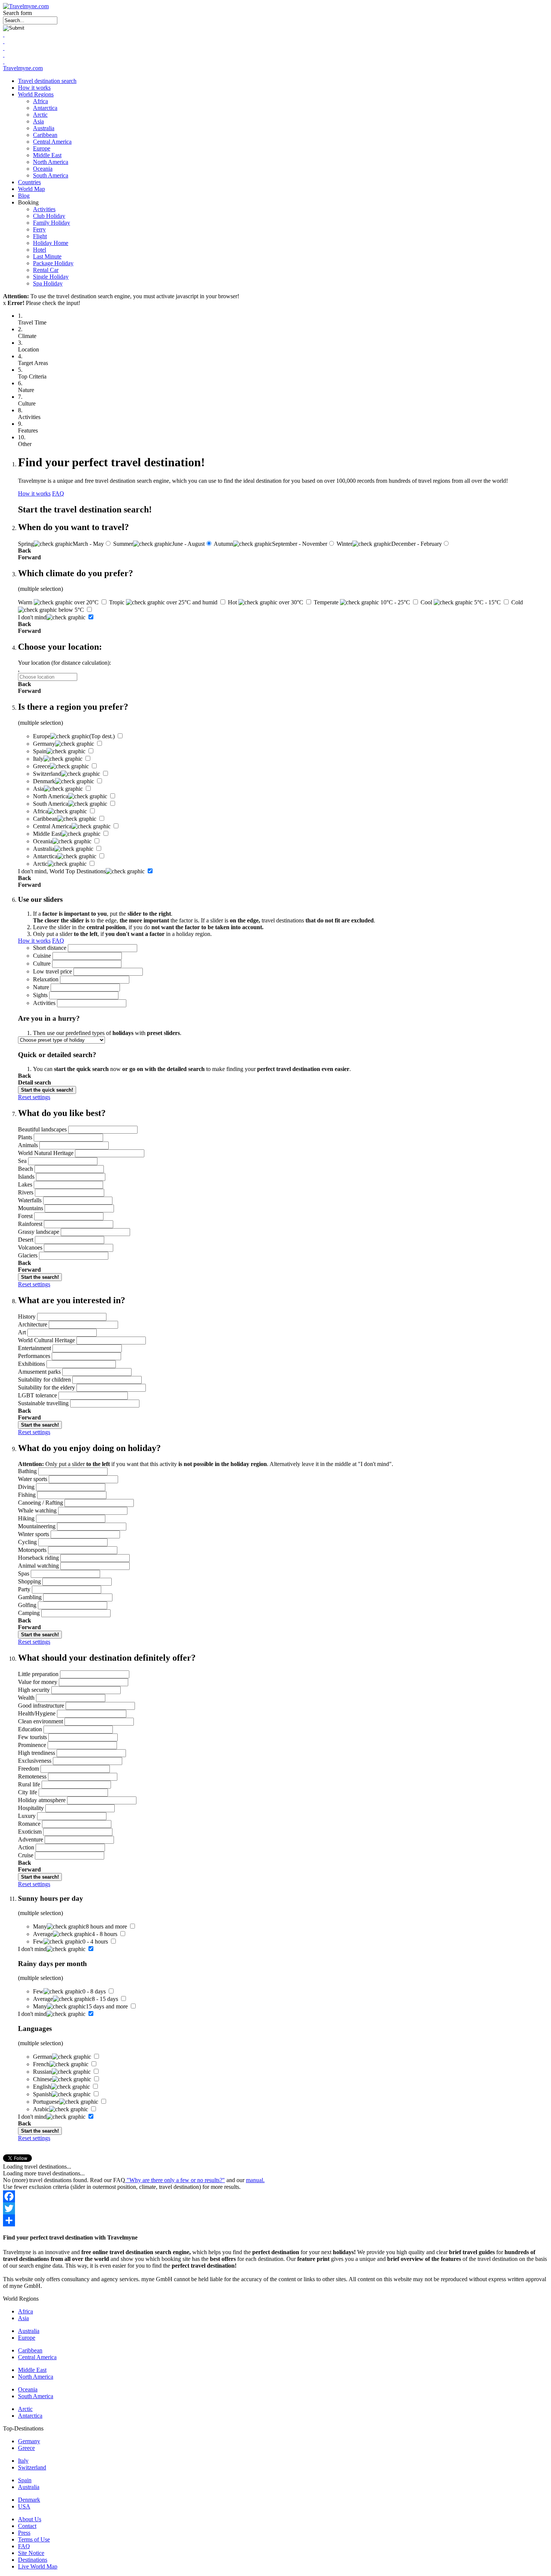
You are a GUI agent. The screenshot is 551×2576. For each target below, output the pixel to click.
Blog (24, 196)
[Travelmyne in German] (4, 61)
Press (24, 2533)
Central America (52, 142)
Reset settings (34, 1097)
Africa (40, 101)
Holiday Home (51, 243)
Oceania (43, 169)
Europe (42, 148)
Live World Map (38, 2566)
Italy (23, 2461)
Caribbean (45, 135)
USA (24, 2506)
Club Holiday (49, 216)
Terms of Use (34, 2539)
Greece (26, 2448)
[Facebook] (275, 2196)
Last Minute (47, 256)
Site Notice (31, 2553)
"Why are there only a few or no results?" (175, 2180)
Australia (44, 128)
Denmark (29, 2500)
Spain (25, 2480)
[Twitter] (275, 2208)
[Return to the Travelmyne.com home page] (26, 6)
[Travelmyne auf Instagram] (4, 55)
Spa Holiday (48, 283)
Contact (27, 2526)
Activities (44, 209)
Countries (29, 182)
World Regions (36, 94)
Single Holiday (51, 277)
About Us (30, 2519)
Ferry (39, 229)
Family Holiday (52, 223)
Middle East (47, 155)
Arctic (40, 115)
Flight (40, 236)
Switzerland (32, 2467)
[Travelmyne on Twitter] (4, 41)
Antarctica (45, 108)
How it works (34, 88)
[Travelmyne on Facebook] (4, 34)
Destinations (33, 2560)
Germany (29, 2441)
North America (51, 162)
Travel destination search (47, 81)
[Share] (275, 2220)
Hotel (40, 250)
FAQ (58, 493)
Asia (38, 121)
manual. (255, 2180)
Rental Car (46, 270)
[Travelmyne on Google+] (4, 48)
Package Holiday (53, 263)
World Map (31, 189)
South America (51, 175)
